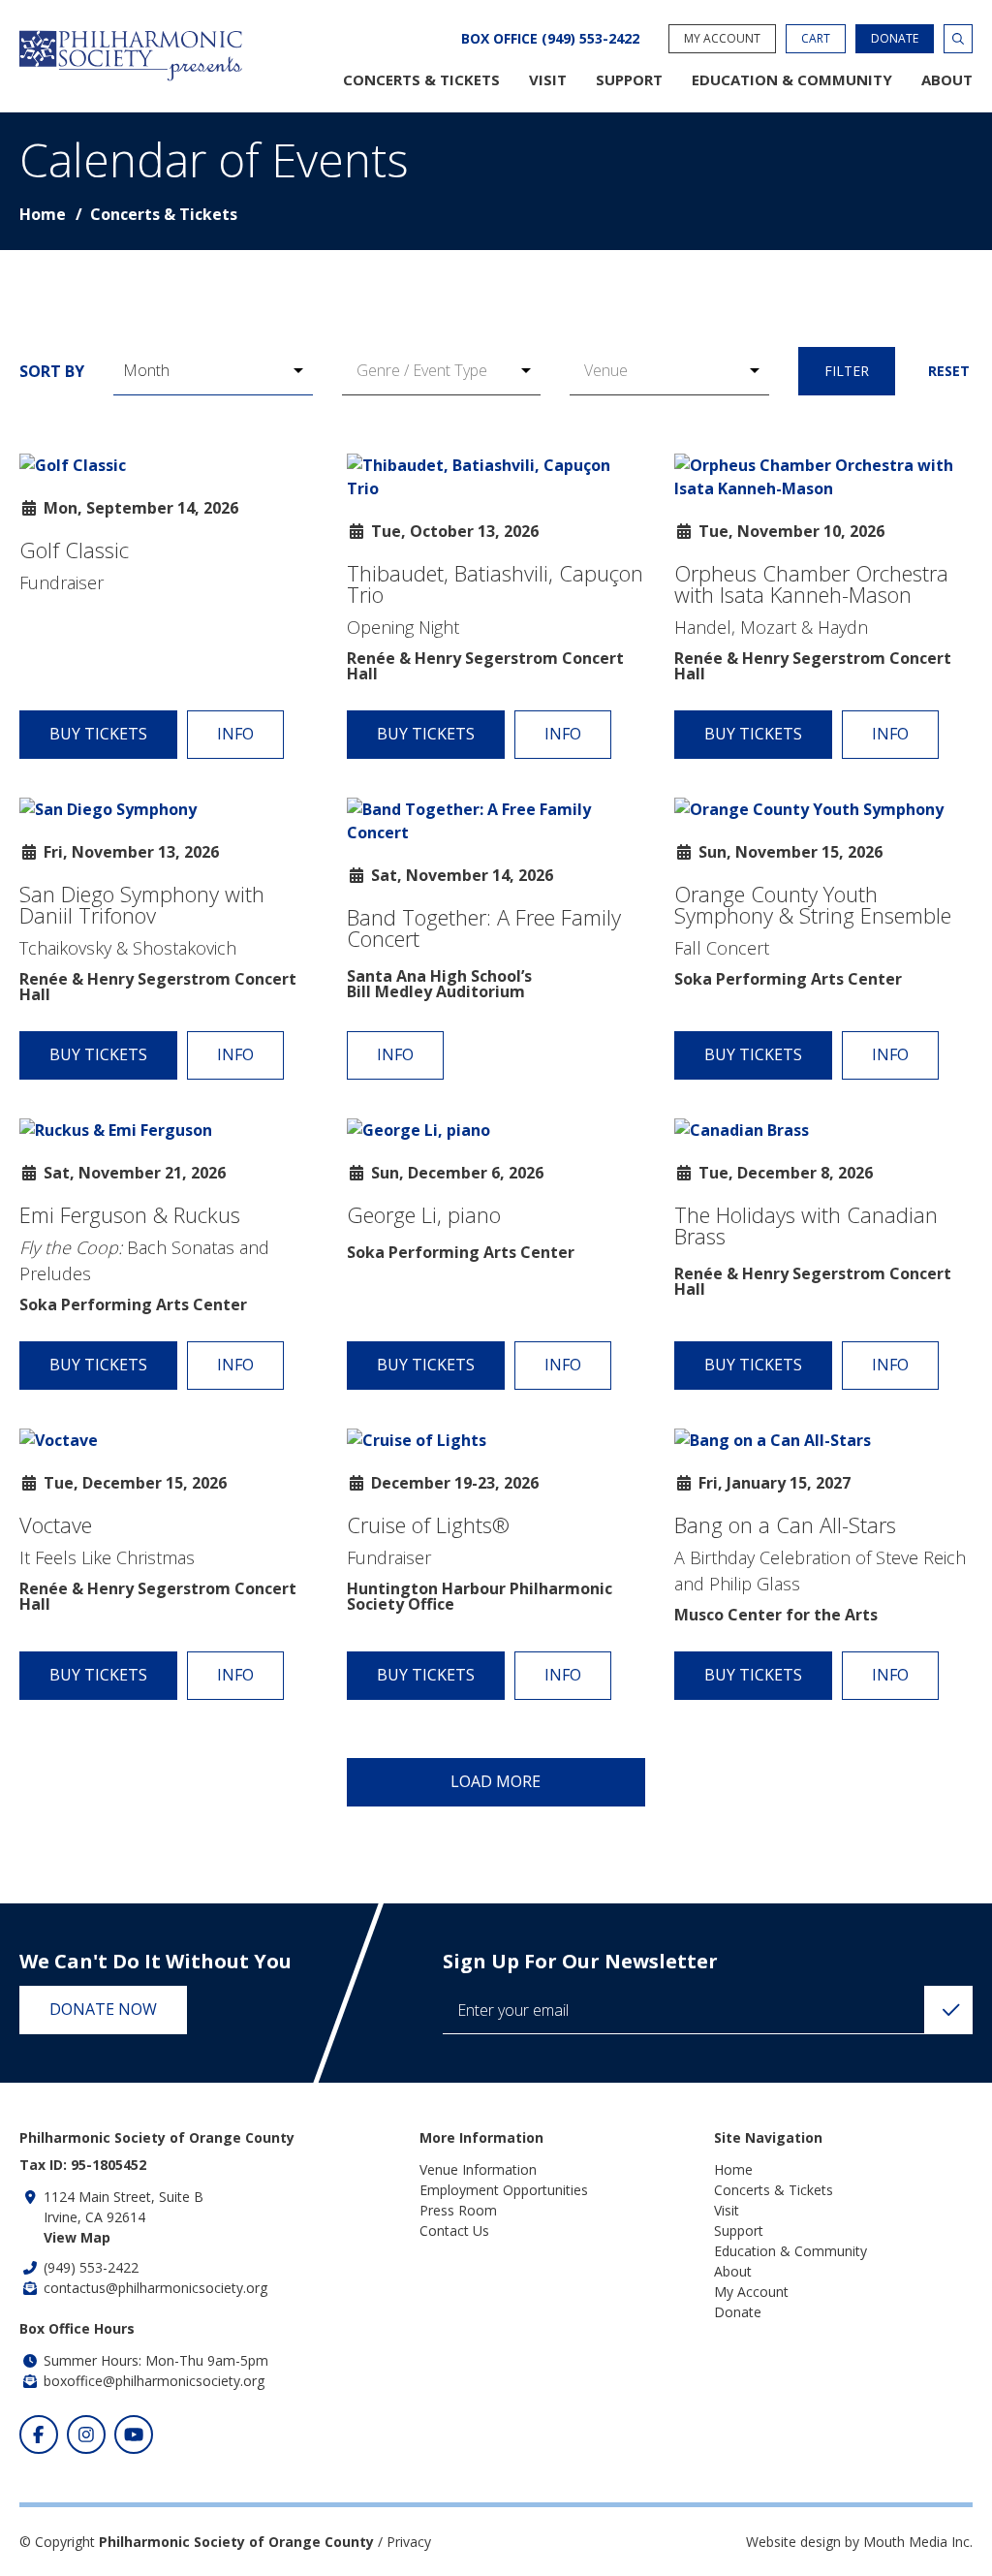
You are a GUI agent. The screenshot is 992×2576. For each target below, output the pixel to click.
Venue (606, 370)
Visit (548, 80)
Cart (816, 38)
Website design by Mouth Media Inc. (859, 2542)
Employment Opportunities (504, 2190)
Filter (847, 371)
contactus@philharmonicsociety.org (155, 2288)
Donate (895, 38)
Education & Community (792, 80)
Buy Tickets (98, 734)
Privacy (409, 2542)
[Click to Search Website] (958, 39)
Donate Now (103, 2009)
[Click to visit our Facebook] (39, 2435)
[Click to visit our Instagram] (86, 2435)
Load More (496, 1781)
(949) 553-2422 (91, 2267)
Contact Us (454, 2230)
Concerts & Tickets (421, 80)
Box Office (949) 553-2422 (550, 39)
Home (43, 214)
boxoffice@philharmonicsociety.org (154, 2381)
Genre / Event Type (422, 370)
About (947, 80)
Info (235, 734)
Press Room (458, 2210)
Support (629, 80)
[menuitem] (421, 80)
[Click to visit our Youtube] (134, 2435)
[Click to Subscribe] (948, 2010)
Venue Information (478, 2169)
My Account (722, 38)
